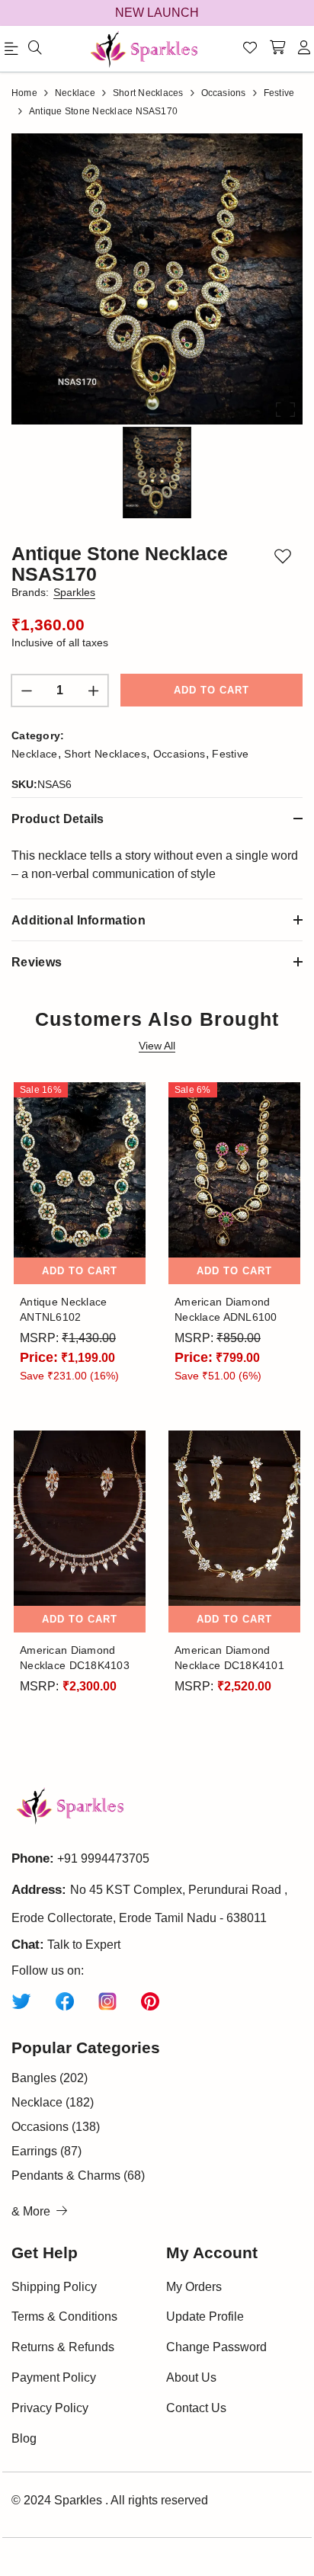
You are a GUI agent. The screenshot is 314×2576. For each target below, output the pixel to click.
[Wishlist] (250, 49)
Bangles (50, 2078)
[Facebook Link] (65, 2001)
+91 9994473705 (103, 1858)
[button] (157, 279)
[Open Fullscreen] (285, 410)
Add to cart (211, 690)
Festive (230, 754)
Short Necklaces (105, 754)
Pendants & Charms (78, 2176)
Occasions (179, 754)
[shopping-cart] (277, 49)
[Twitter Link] (21, 2001)
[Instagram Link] (107, 2001)
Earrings (46, 2151)
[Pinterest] (150, 2001)
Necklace (35, 754)
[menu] (35, 49)
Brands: (53, 592)
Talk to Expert (84, 1945)
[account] (304, 49)
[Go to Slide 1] (157, 473)
